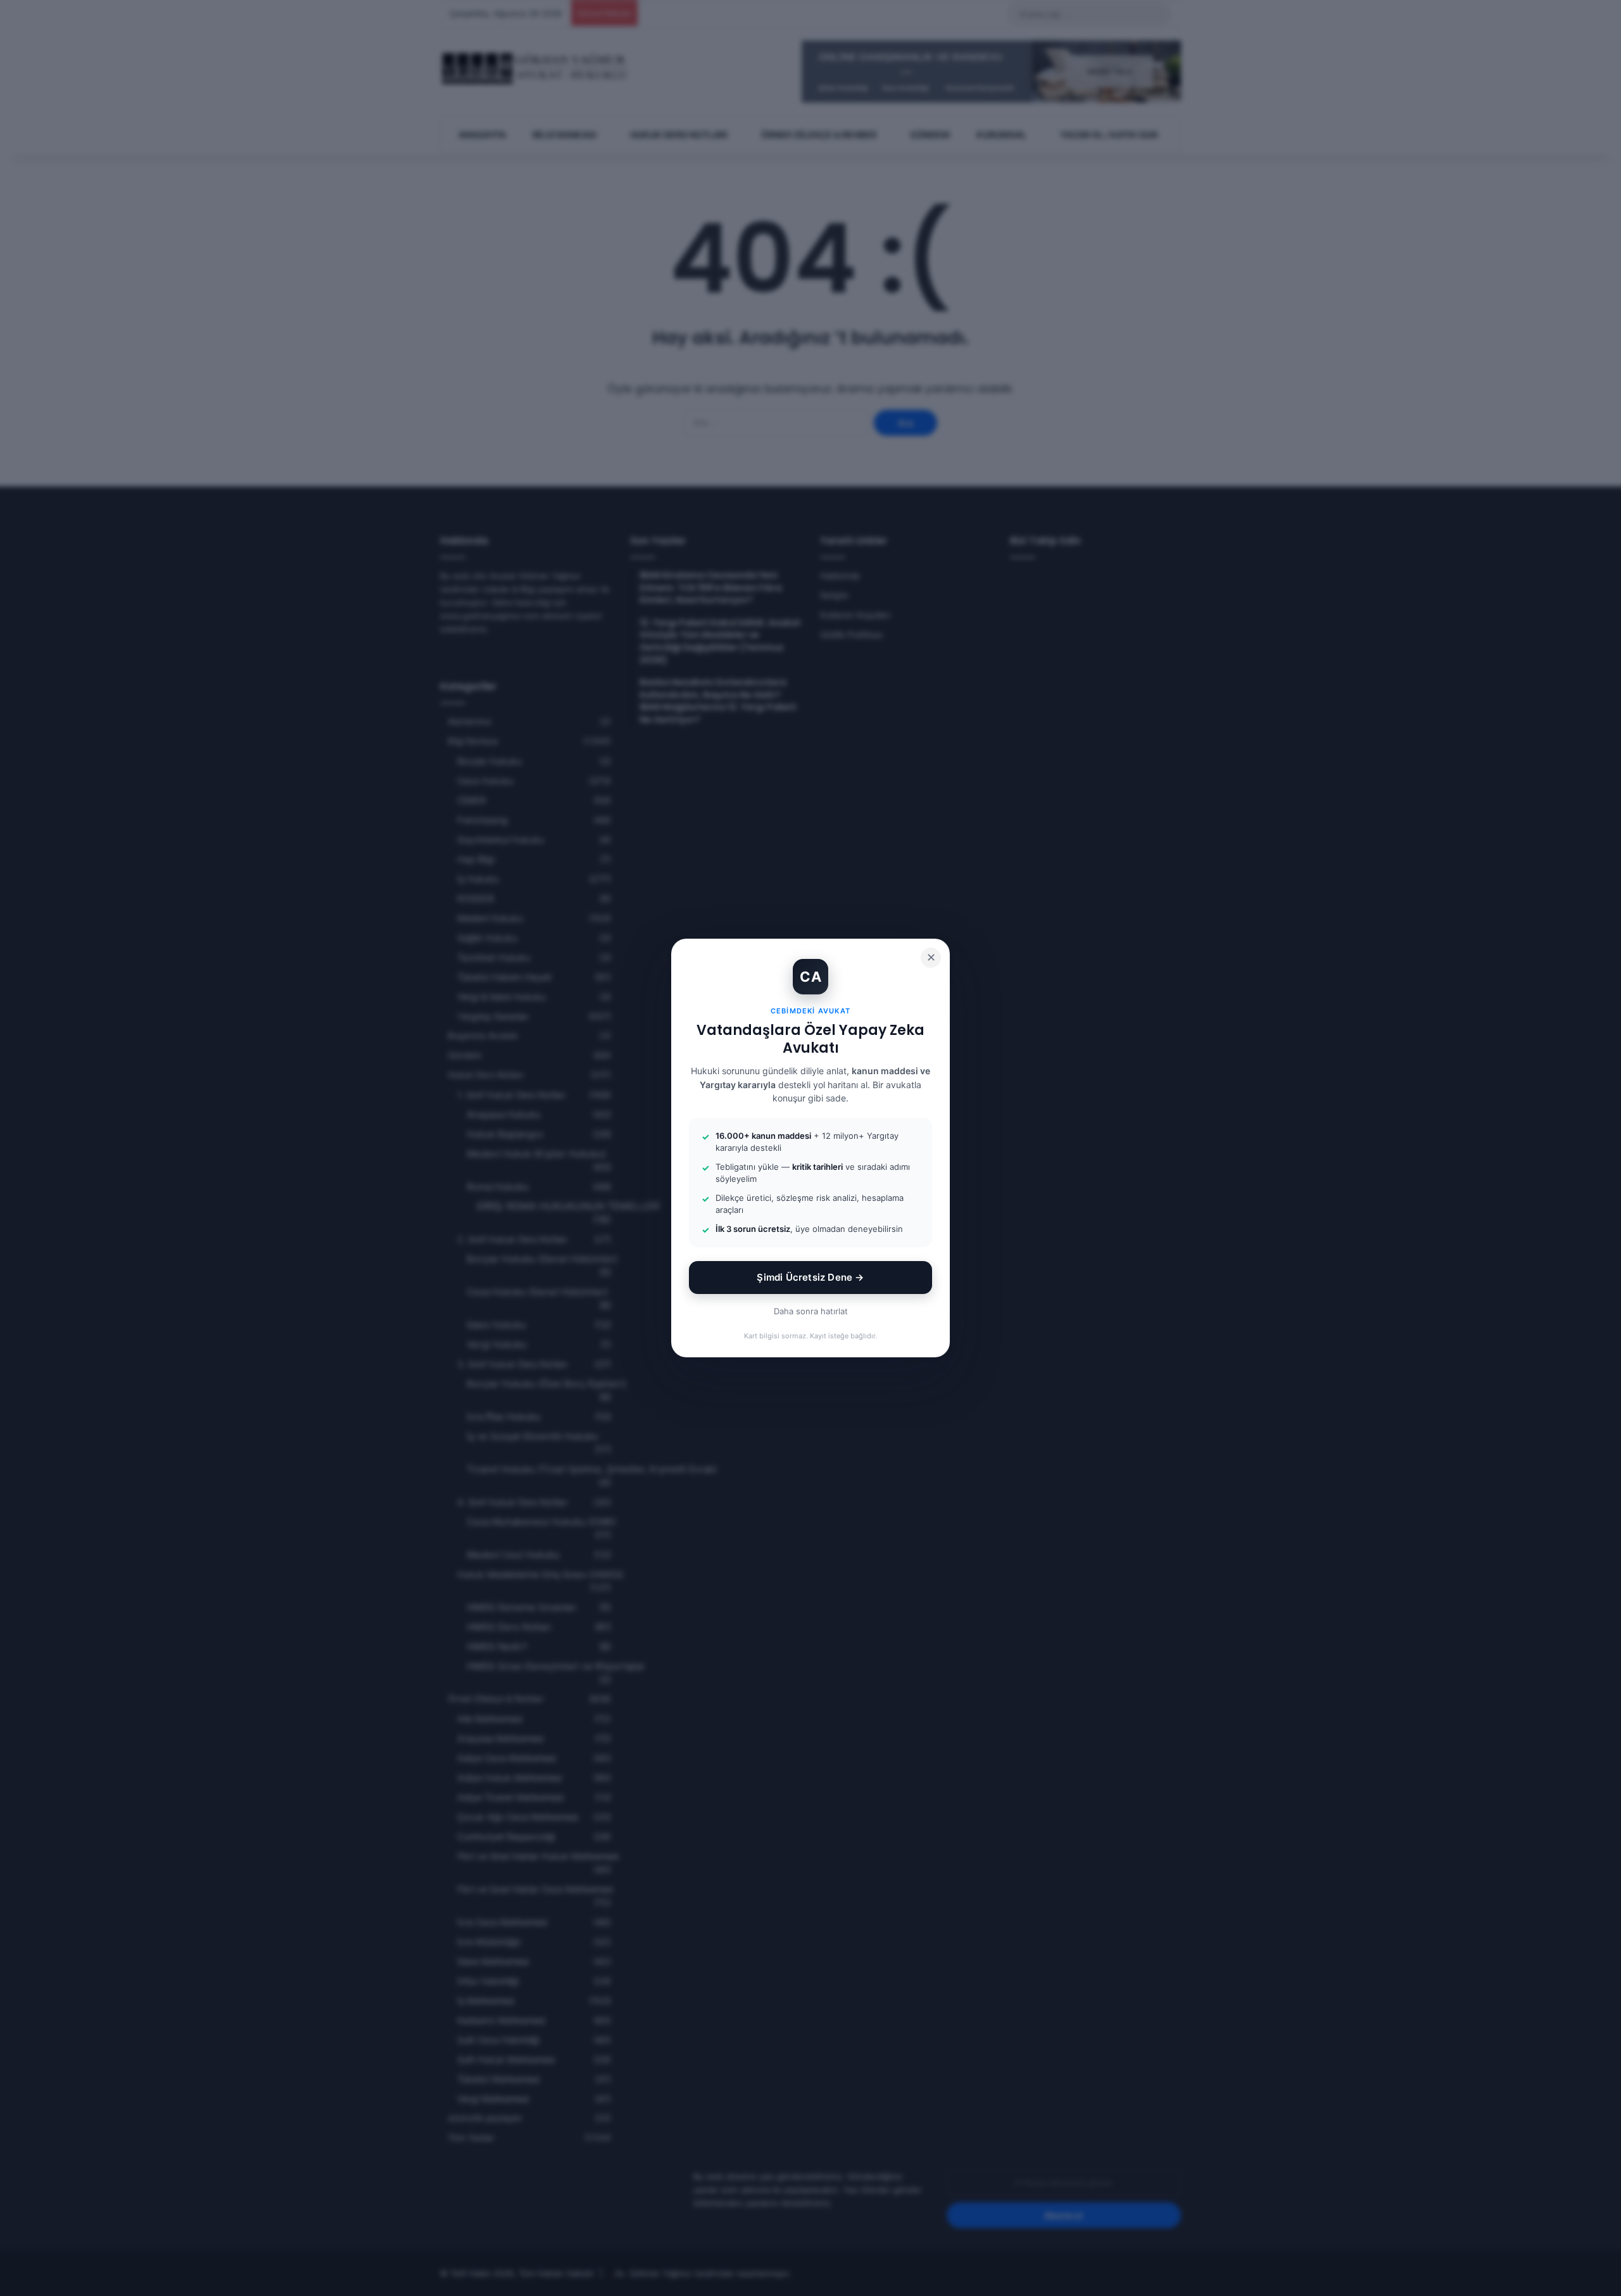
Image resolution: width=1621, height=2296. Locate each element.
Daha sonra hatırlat (811, 1311)
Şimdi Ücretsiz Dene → (810, 1277)
